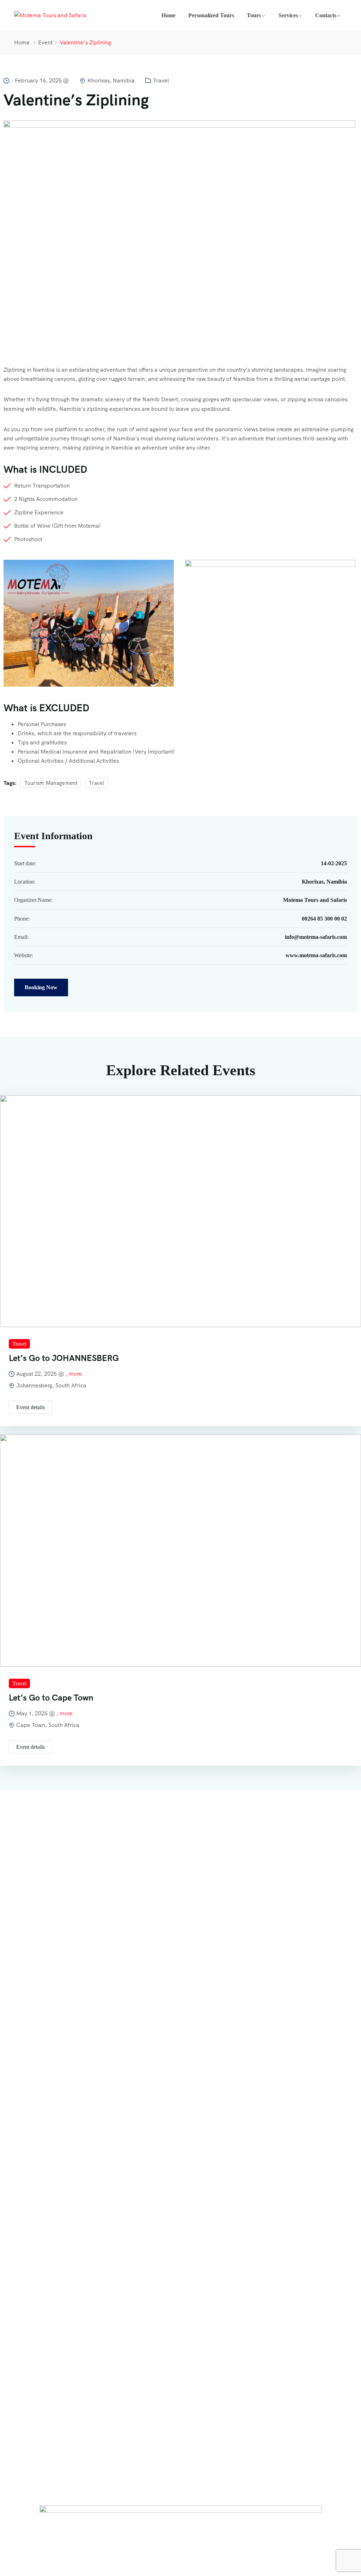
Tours (254, 15)
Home (169, 15)
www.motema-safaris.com (316, 955)
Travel (161, 80)
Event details (30, 1407)
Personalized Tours (211, 15)
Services (288, 15)
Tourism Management (51, 783)
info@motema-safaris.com (316, 937)
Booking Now (41, 987)
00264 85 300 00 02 (324, 919)
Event (45, 42)
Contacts (326, 15)
